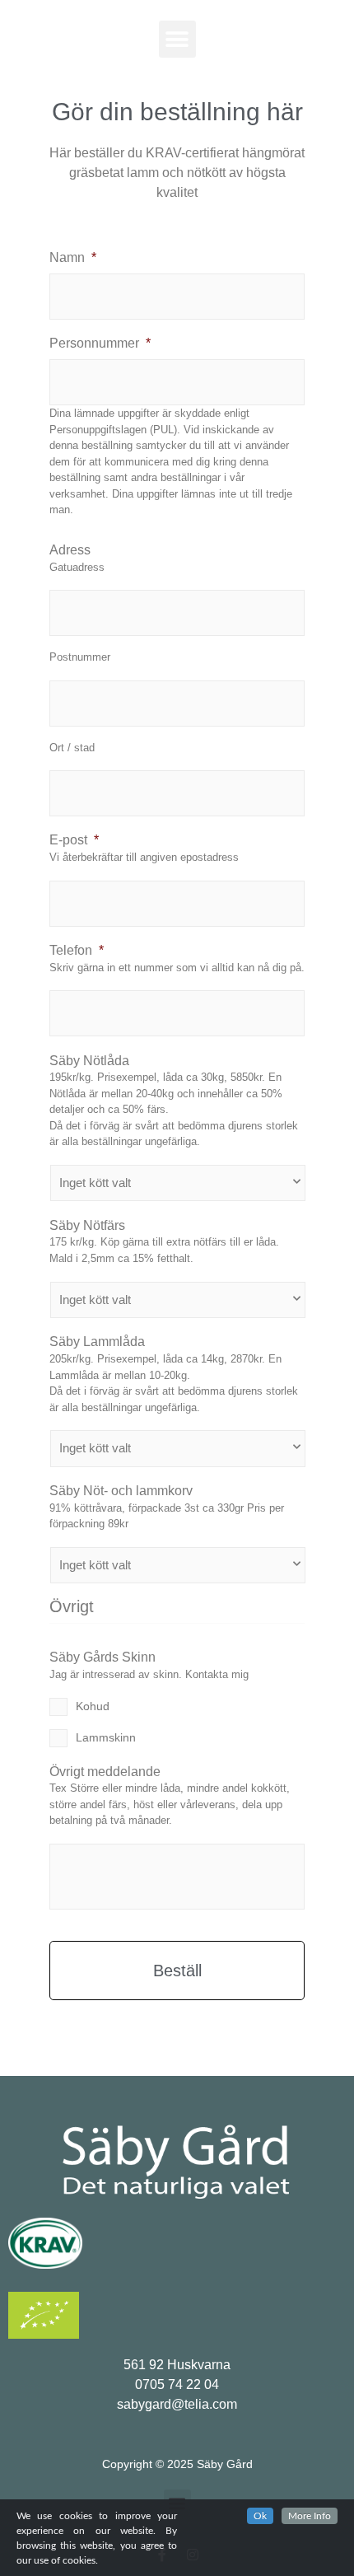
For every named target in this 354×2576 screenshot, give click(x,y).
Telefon (77, 950)
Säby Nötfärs (87, 1225)
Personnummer (100, 343)
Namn (73, 257)
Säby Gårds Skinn (102, 1657)
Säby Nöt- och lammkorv (121, 1491)
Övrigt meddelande (105, 1772)
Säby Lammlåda (97, 1342)
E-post (74, 840)
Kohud (93, 1706)
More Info (310, 2516)
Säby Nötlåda (89, 1061)
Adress (70, 550)
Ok (260, 2516)
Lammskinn (106, 1737)
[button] (177, 39)
